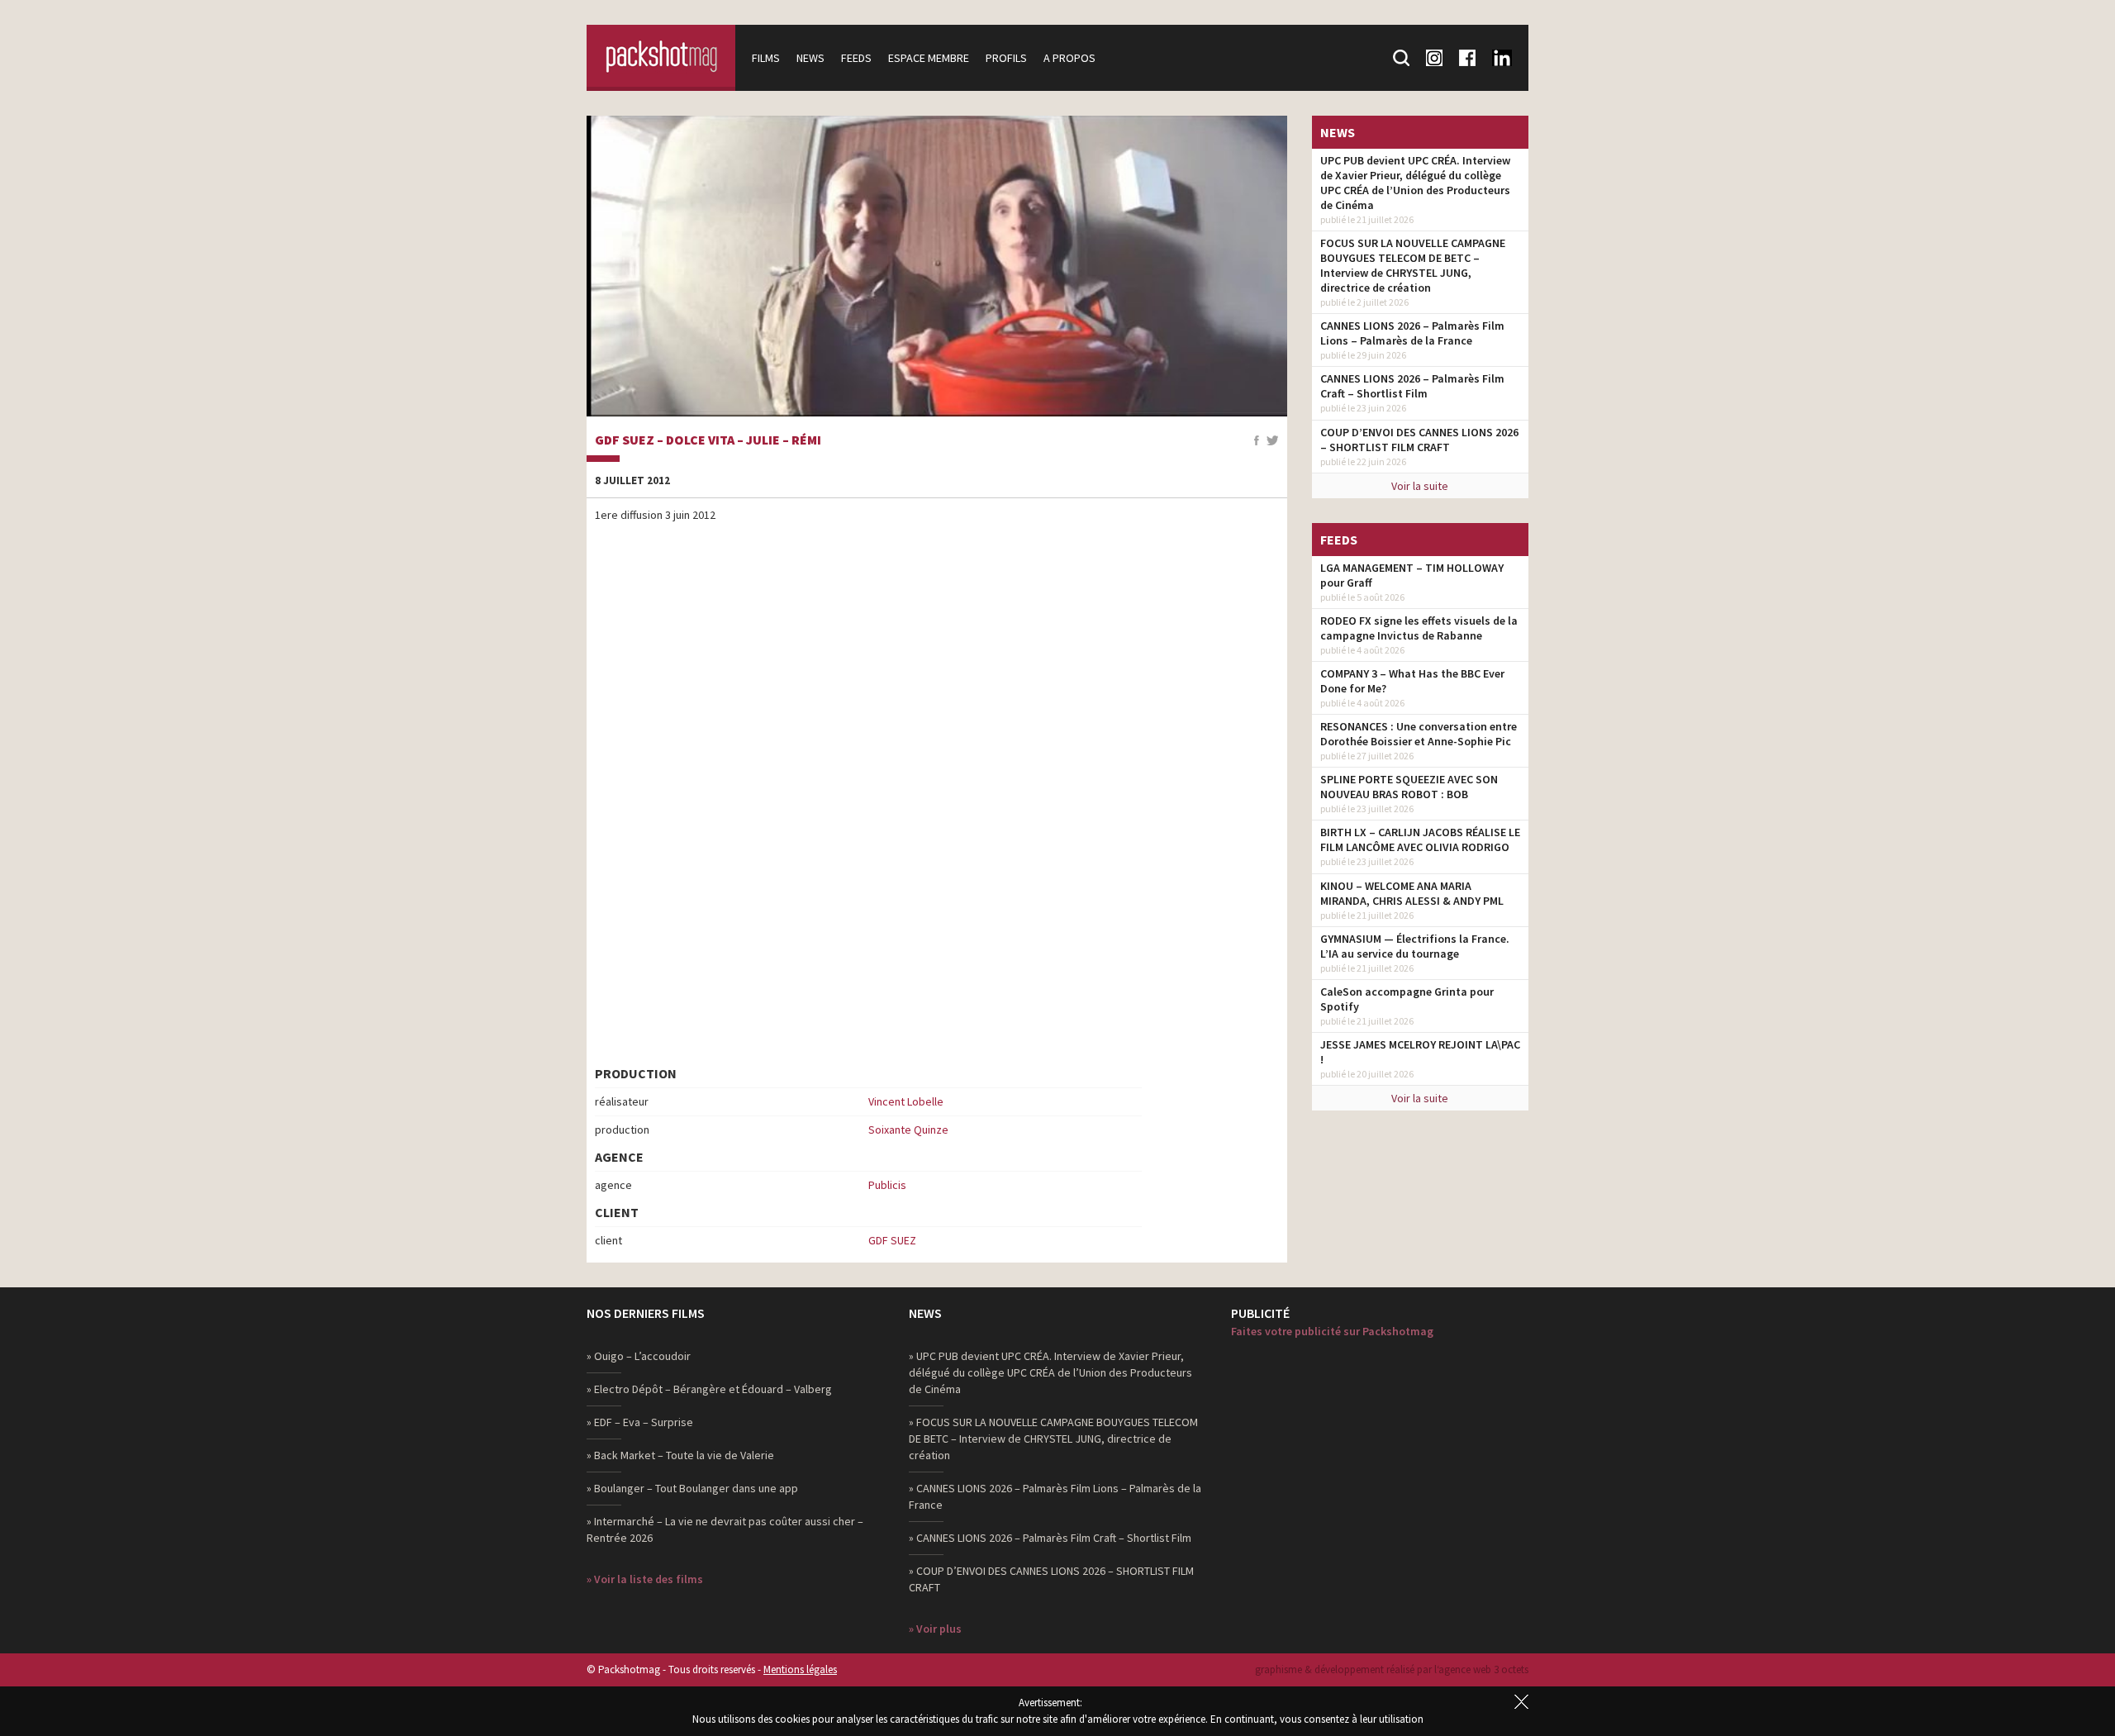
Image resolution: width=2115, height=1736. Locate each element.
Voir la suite (1420, 486)
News (810, 58)
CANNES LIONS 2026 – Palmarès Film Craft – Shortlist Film (1412, 386)
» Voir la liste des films (645, 1579)
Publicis (887, 1185)
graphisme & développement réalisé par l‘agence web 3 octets (1392, 1669)
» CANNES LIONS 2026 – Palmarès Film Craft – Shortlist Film (1050, 1538)
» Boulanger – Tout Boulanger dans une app (692, 1488)
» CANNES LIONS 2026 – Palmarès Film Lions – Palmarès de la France (1055, 1496)
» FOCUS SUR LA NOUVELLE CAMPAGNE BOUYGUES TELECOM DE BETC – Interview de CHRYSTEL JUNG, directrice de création (1053, 1439)
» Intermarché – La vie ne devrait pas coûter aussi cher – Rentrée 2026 (725, 1529)
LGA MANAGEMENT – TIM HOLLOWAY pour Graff (1412, 575)
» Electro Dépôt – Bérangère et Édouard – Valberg (709, 1389)
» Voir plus (935, 1629)
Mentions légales (800, 1669)
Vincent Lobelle (906, 1101)
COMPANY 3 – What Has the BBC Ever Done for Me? (1412, 681)
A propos (1069, 58)
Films (766, 58)
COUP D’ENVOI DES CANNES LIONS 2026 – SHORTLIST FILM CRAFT (1419, 440)
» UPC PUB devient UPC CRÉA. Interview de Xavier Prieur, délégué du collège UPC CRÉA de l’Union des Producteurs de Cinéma (1050, 1372)
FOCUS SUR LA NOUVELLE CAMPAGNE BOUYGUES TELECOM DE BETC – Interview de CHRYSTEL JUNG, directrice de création (1413, 265)
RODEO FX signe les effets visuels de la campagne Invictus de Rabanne (1419, 628)
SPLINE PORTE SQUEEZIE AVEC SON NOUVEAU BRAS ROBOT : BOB (1409, 787)
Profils (1006, 58)
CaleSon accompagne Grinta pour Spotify (1407, 999)
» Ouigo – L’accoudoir (639, 1356)
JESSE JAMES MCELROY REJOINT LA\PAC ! (1420, 1052)
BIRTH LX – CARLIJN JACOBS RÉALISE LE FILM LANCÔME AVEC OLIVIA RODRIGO (1420, 839)
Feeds (856, 58)
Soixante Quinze (908, 1130)
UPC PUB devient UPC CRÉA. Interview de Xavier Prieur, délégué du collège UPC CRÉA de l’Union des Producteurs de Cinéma (1415, 183)
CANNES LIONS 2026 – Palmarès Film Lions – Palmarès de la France (1412, 333)
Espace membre (929, 58)
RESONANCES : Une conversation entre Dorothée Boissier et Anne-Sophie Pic (1419, 734)
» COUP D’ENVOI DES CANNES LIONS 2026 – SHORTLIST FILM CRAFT (1051, 1579)
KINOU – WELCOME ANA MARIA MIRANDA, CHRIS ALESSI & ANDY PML (1412, 893)
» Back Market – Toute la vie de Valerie (680, 1455)
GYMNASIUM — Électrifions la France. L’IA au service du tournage (1415, 946)
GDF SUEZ (892, 1240)
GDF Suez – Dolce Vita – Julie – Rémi (708, 440)
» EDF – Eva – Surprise (640, 1422)
